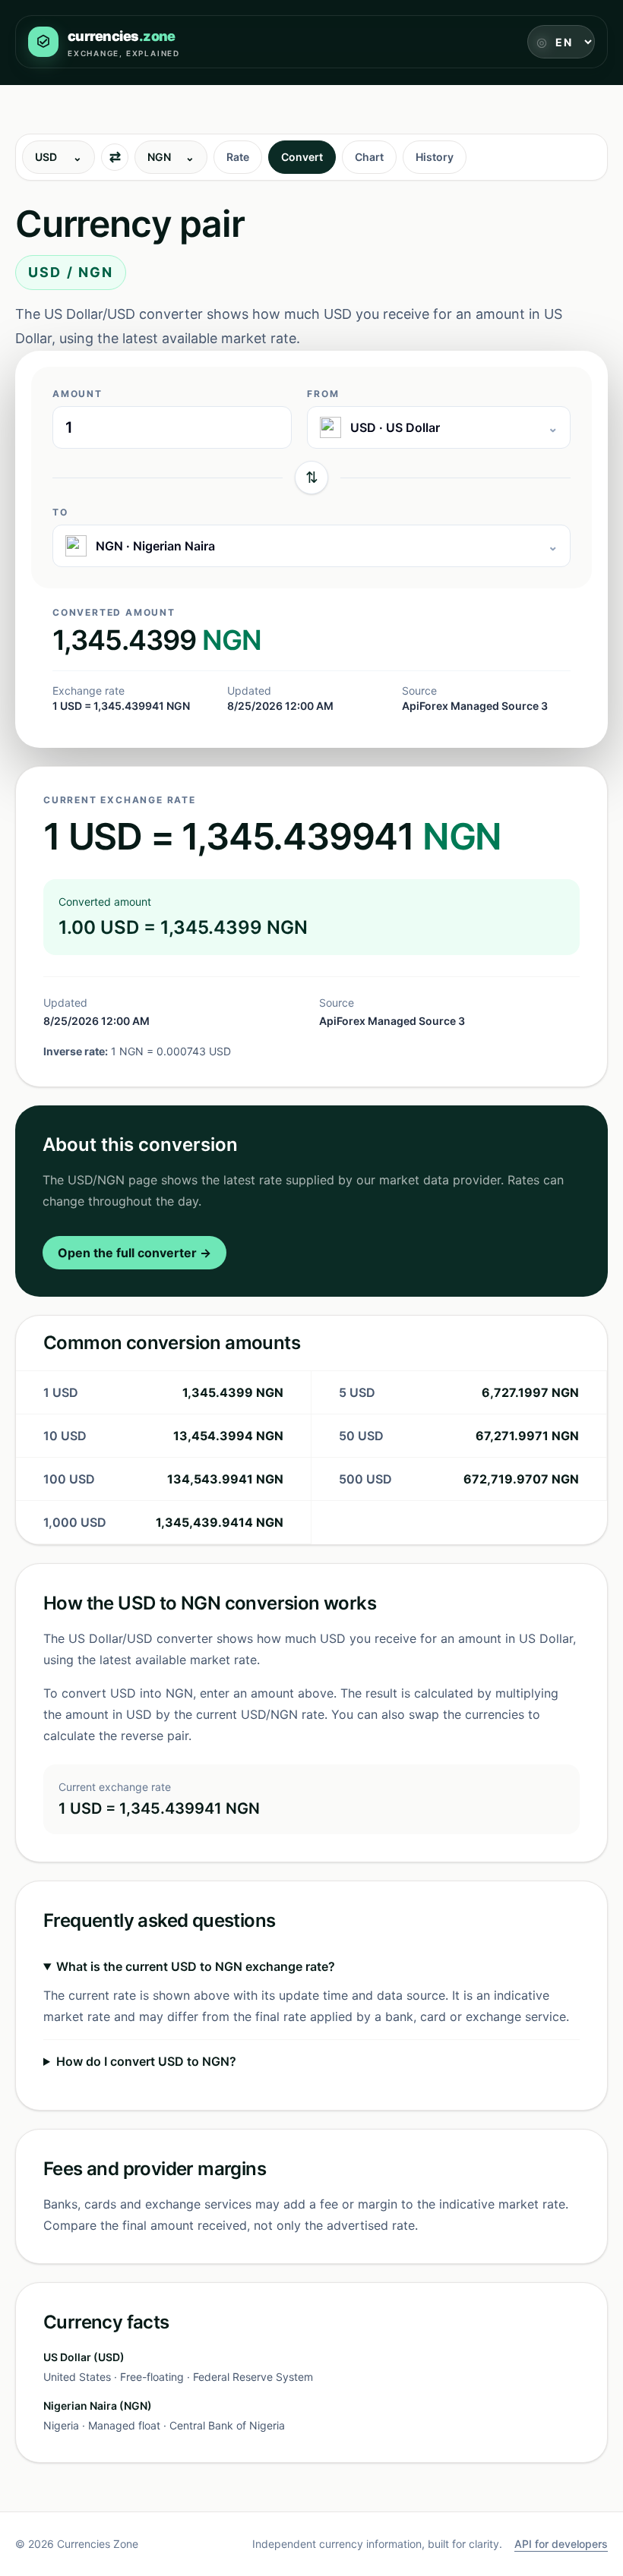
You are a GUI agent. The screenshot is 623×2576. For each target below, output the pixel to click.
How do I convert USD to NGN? (146, 2061)
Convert (302, 157)
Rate (238, 157)
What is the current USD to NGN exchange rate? (196, 1966)
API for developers (561, 2544)
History (435, 157)
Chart (369, 157)
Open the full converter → (134, 1253)
